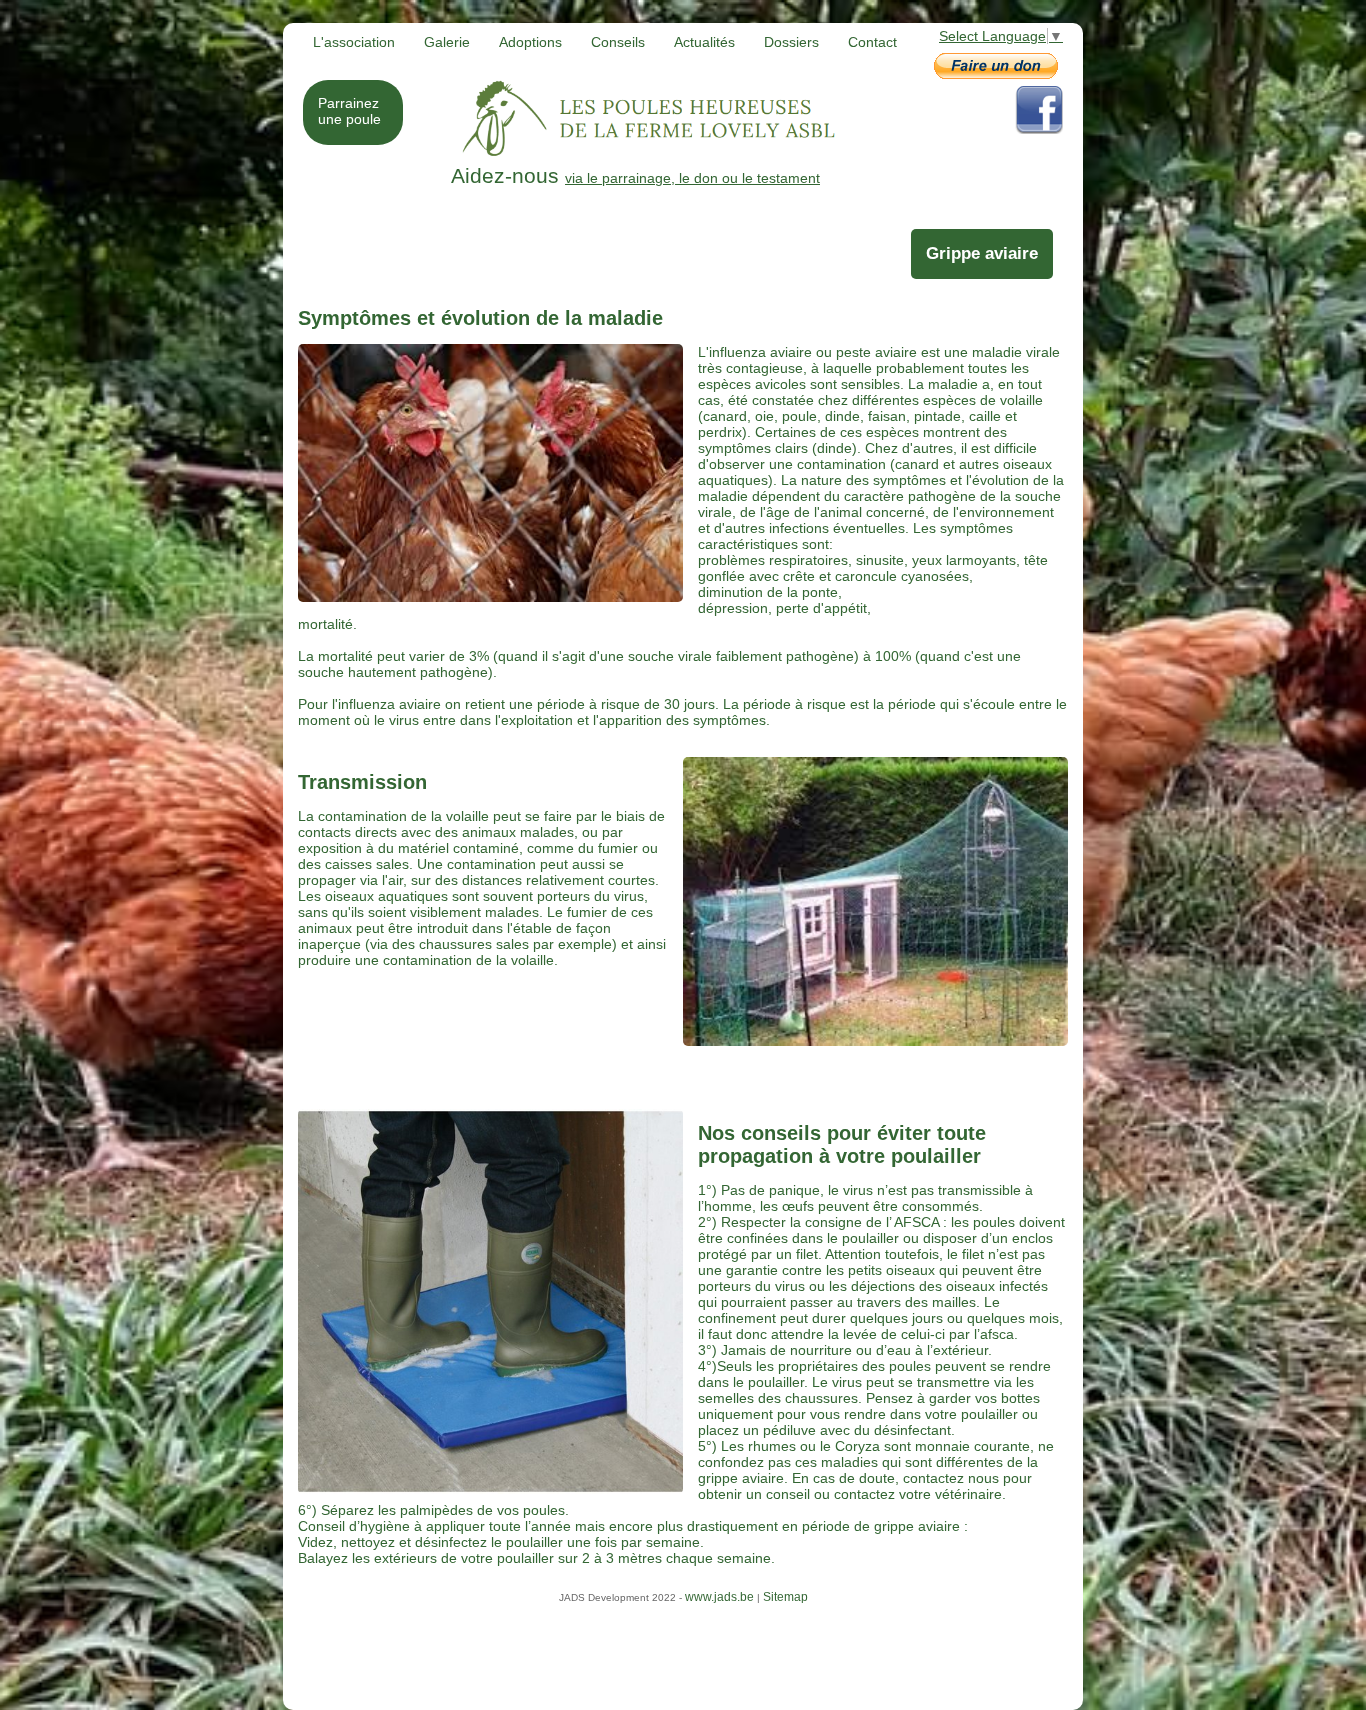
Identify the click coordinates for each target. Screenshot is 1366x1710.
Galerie (447, 42)
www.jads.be (719, 1597)
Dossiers (791, 42)
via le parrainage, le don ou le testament (604, 178)
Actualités (704, 42)
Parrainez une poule (349, 111)
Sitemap (785, 1597)
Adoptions (530, 42)
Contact (872, 42)
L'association (354, 42)
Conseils (618, 42)
